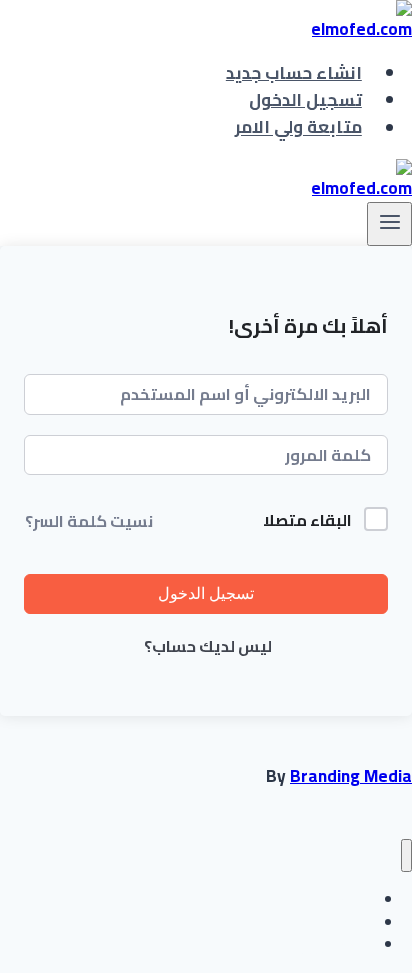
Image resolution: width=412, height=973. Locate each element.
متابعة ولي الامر (298, 128)
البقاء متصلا (307, 521)
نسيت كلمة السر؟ (89, 521)
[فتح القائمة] (389, 224)
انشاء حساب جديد (294, 73)
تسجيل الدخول (305, 100)
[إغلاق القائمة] (406, 855)
